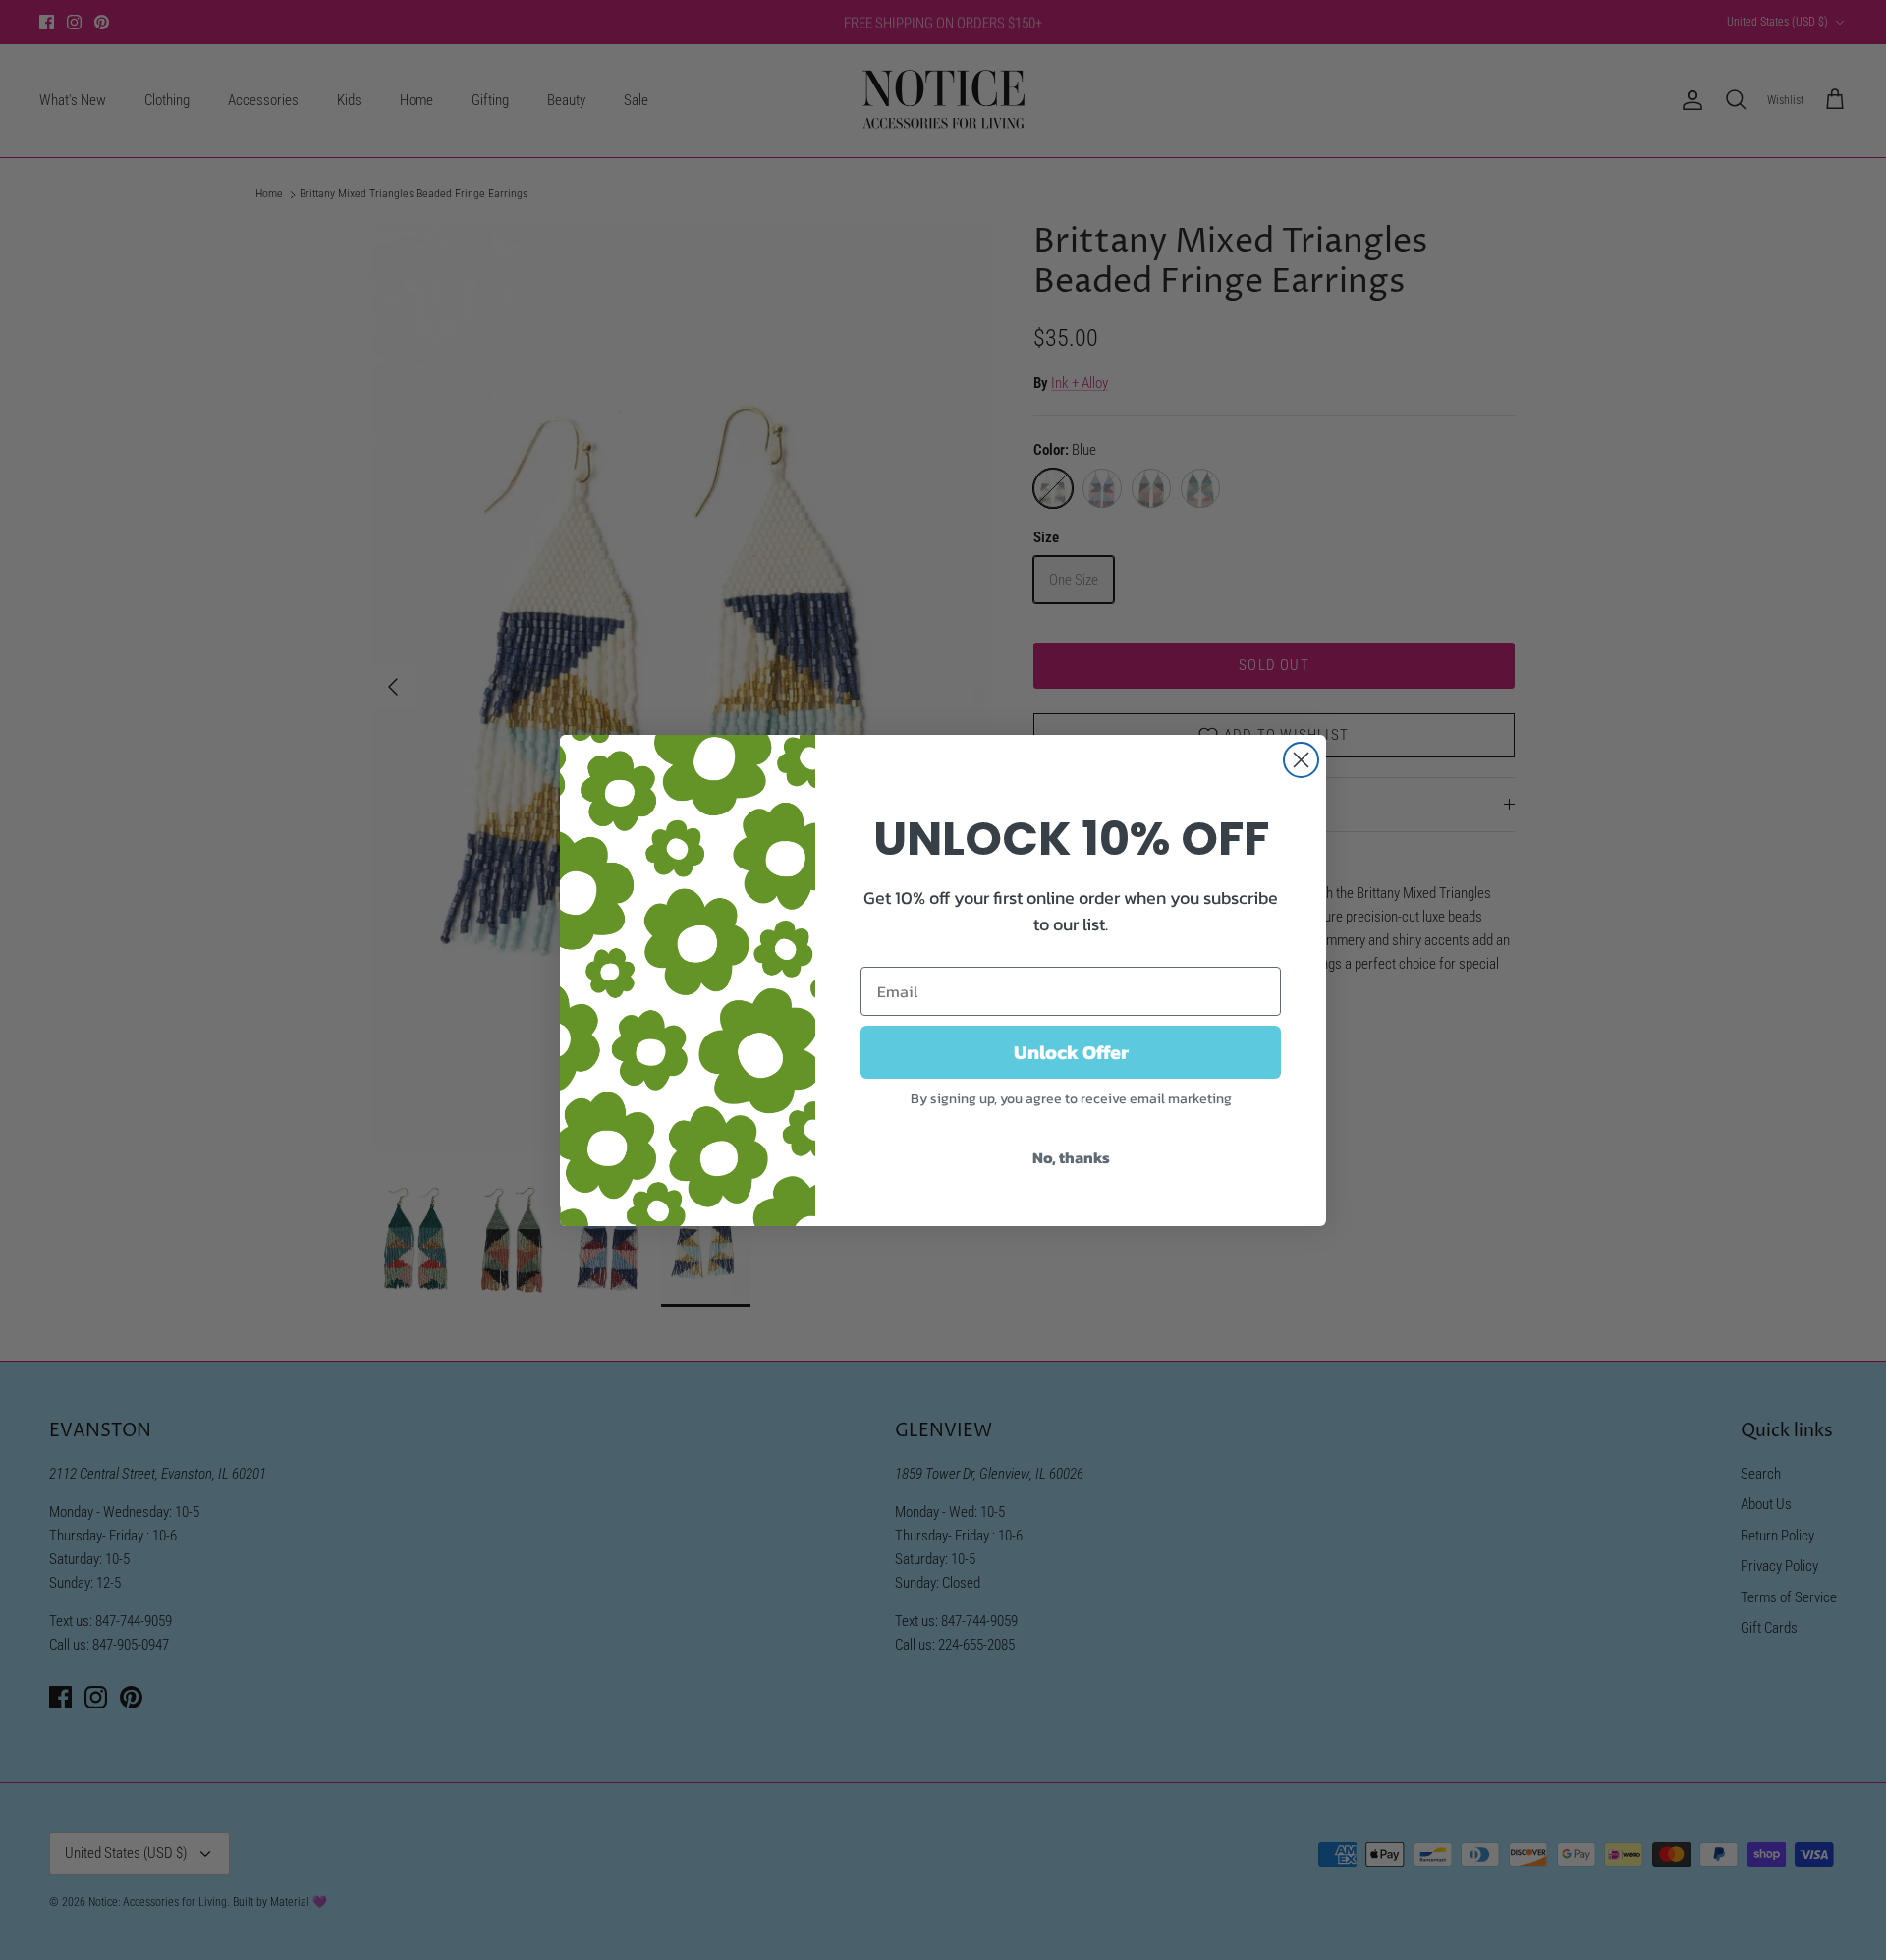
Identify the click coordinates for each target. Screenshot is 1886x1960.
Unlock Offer (1071, 1052)
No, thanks (1071, 1157)
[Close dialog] (1301, 760)
